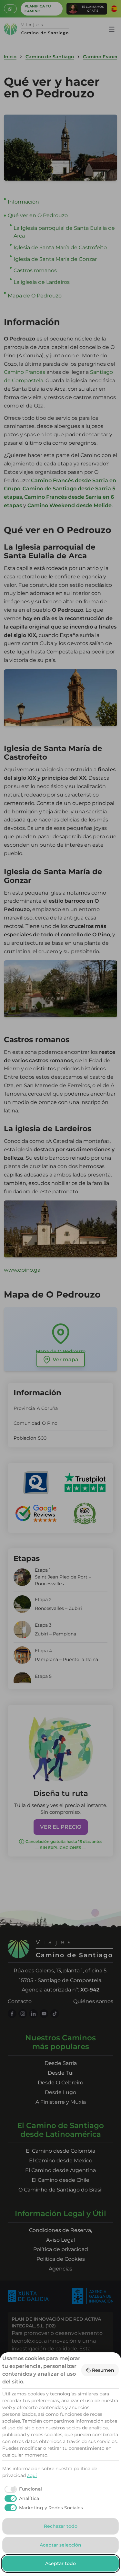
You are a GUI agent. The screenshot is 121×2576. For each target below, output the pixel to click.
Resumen (103, 2370)
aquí (32, 2475)
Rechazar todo (61, 2526)
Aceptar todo (60, 2563)
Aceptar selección (60, 2545)
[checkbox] (22, 2489)
